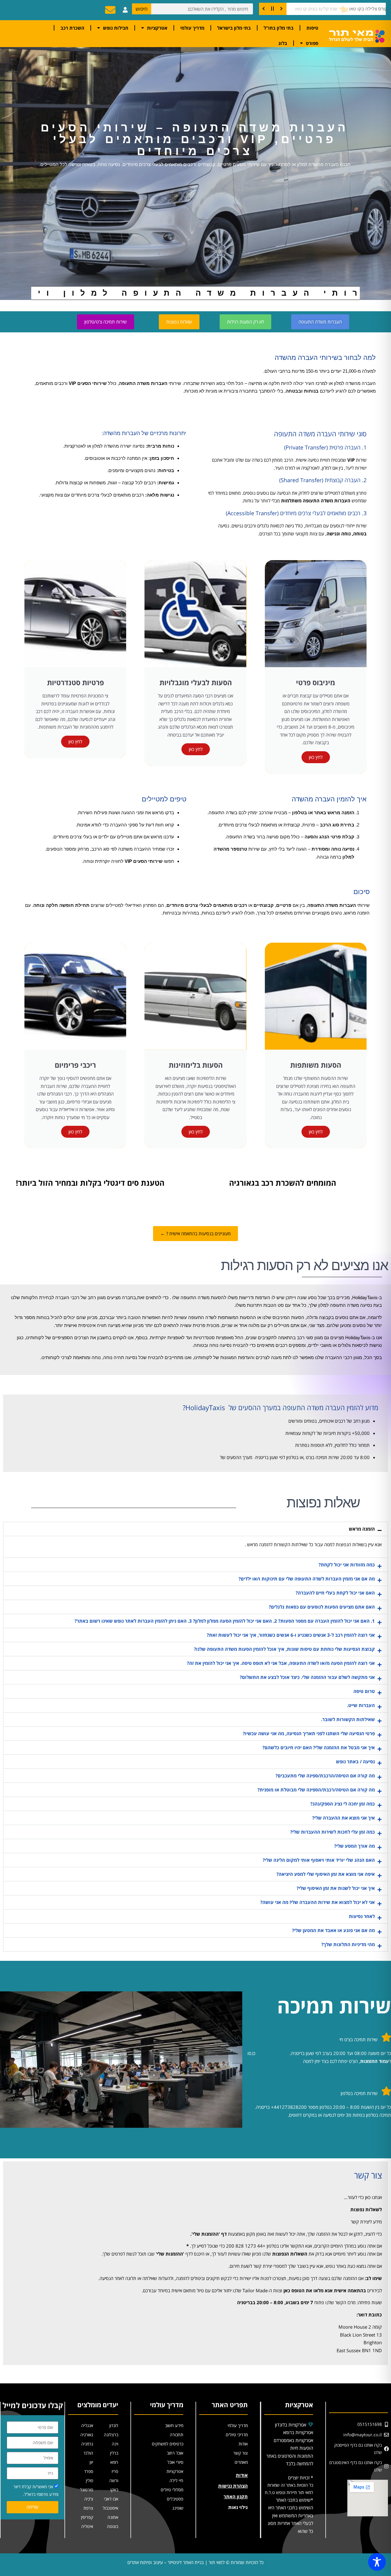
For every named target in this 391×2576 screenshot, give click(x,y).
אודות (243, 2444)
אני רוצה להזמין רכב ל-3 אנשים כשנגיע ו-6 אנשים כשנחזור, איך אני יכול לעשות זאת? (291, 1635)
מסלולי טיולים (172, 2490)
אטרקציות (157, 28)
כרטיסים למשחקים (168, 2444)
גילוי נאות (238, 2507)
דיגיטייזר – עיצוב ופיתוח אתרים (155, 2562)
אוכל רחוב (175, 2453)
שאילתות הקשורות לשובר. (348, 1719)
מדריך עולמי (192, 28)
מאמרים (241, 2462)
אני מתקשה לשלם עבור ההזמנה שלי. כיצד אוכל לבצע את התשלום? (307, 1677)
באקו (114, 2490)
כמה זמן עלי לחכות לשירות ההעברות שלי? (333, 1832)
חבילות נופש (116, 28)
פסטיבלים (175, 2499)
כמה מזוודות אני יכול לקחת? (347, 1565)
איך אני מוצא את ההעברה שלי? (343, 1818)
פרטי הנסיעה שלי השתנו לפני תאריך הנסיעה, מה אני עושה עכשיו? (309, 1733)
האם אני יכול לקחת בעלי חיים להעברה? (335, 1593)
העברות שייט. (361, 1705)
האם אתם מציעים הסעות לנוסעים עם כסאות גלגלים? (322, 1607)
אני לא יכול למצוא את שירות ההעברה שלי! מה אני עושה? (318, 1902)
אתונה (113, 2517)
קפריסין (87, 2517)
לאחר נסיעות (362, 1916)
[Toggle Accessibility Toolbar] (377, 2562)
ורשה (114, 2480)
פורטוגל (87, 2490)
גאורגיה (87, 2435)
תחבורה (177, 2435)
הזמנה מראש (362, 1529)
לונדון (114, 2425)
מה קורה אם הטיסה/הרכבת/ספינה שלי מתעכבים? (325, 1776)
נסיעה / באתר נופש (355, 1761)
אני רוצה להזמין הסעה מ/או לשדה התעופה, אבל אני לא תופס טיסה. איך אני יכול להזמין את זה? (281, 1663)
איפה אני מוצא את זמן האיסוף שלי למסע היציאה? (326, 1874)
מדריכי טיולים (237, 2435)
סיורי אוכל (175, 2462)
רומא (114, 2462)
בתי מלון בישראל (234, 28)
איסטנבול (110, 2508)
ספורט (312, 43)
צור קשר (241, 2453)
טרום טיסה (364, 1691)
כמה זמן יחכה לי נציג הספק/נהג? (343, 1804)
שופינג (178, 2508)
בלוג (283, 43)
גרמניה (87, 2444)
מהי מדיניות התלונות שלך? (348, 1944)
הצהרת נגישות (233, 2486)
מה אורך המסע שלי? (354, 1846)
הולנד (88, 2453)
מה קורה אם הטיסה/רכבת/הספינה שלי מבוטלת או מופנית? (316, 1790)
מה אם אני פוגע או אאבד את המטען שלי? (333, 1930)
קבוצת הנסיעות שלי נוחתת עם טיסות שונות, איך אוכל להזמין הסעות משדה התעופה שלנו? (284, 1649)
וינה (115, 2444)
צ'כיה (89, 2499)
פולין (90, 2480)
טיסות (312, 28)
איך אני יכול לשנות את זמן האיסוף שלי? (336, 1888)
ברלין (114, 2453)
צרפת (88, 2508)
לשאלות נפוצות (366, 2209)
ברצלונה (111, 2435)
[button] (195, 1529)
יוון (91, 2462)
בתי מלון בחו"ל (279, 28)
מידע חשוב (174, 2425)
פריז (115, 2471)
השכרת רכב (72, 28)
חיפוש (142, 9)
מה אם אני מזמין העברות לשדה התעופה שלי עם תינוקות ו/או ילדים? (307, 1579)
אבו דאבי (111, 2499)
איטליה (87, 2526)
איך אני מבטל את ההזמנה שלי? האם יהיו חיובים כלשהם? (319, 1747)
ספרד (89, 2471)
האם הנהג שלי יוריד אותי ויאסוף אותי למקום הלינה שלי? (319, 1860)
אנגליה (87, 2425)
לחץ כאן (316, 757)
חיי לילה (176, 2480)
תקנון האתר (236, 2497)
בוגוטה (113, 2526)
